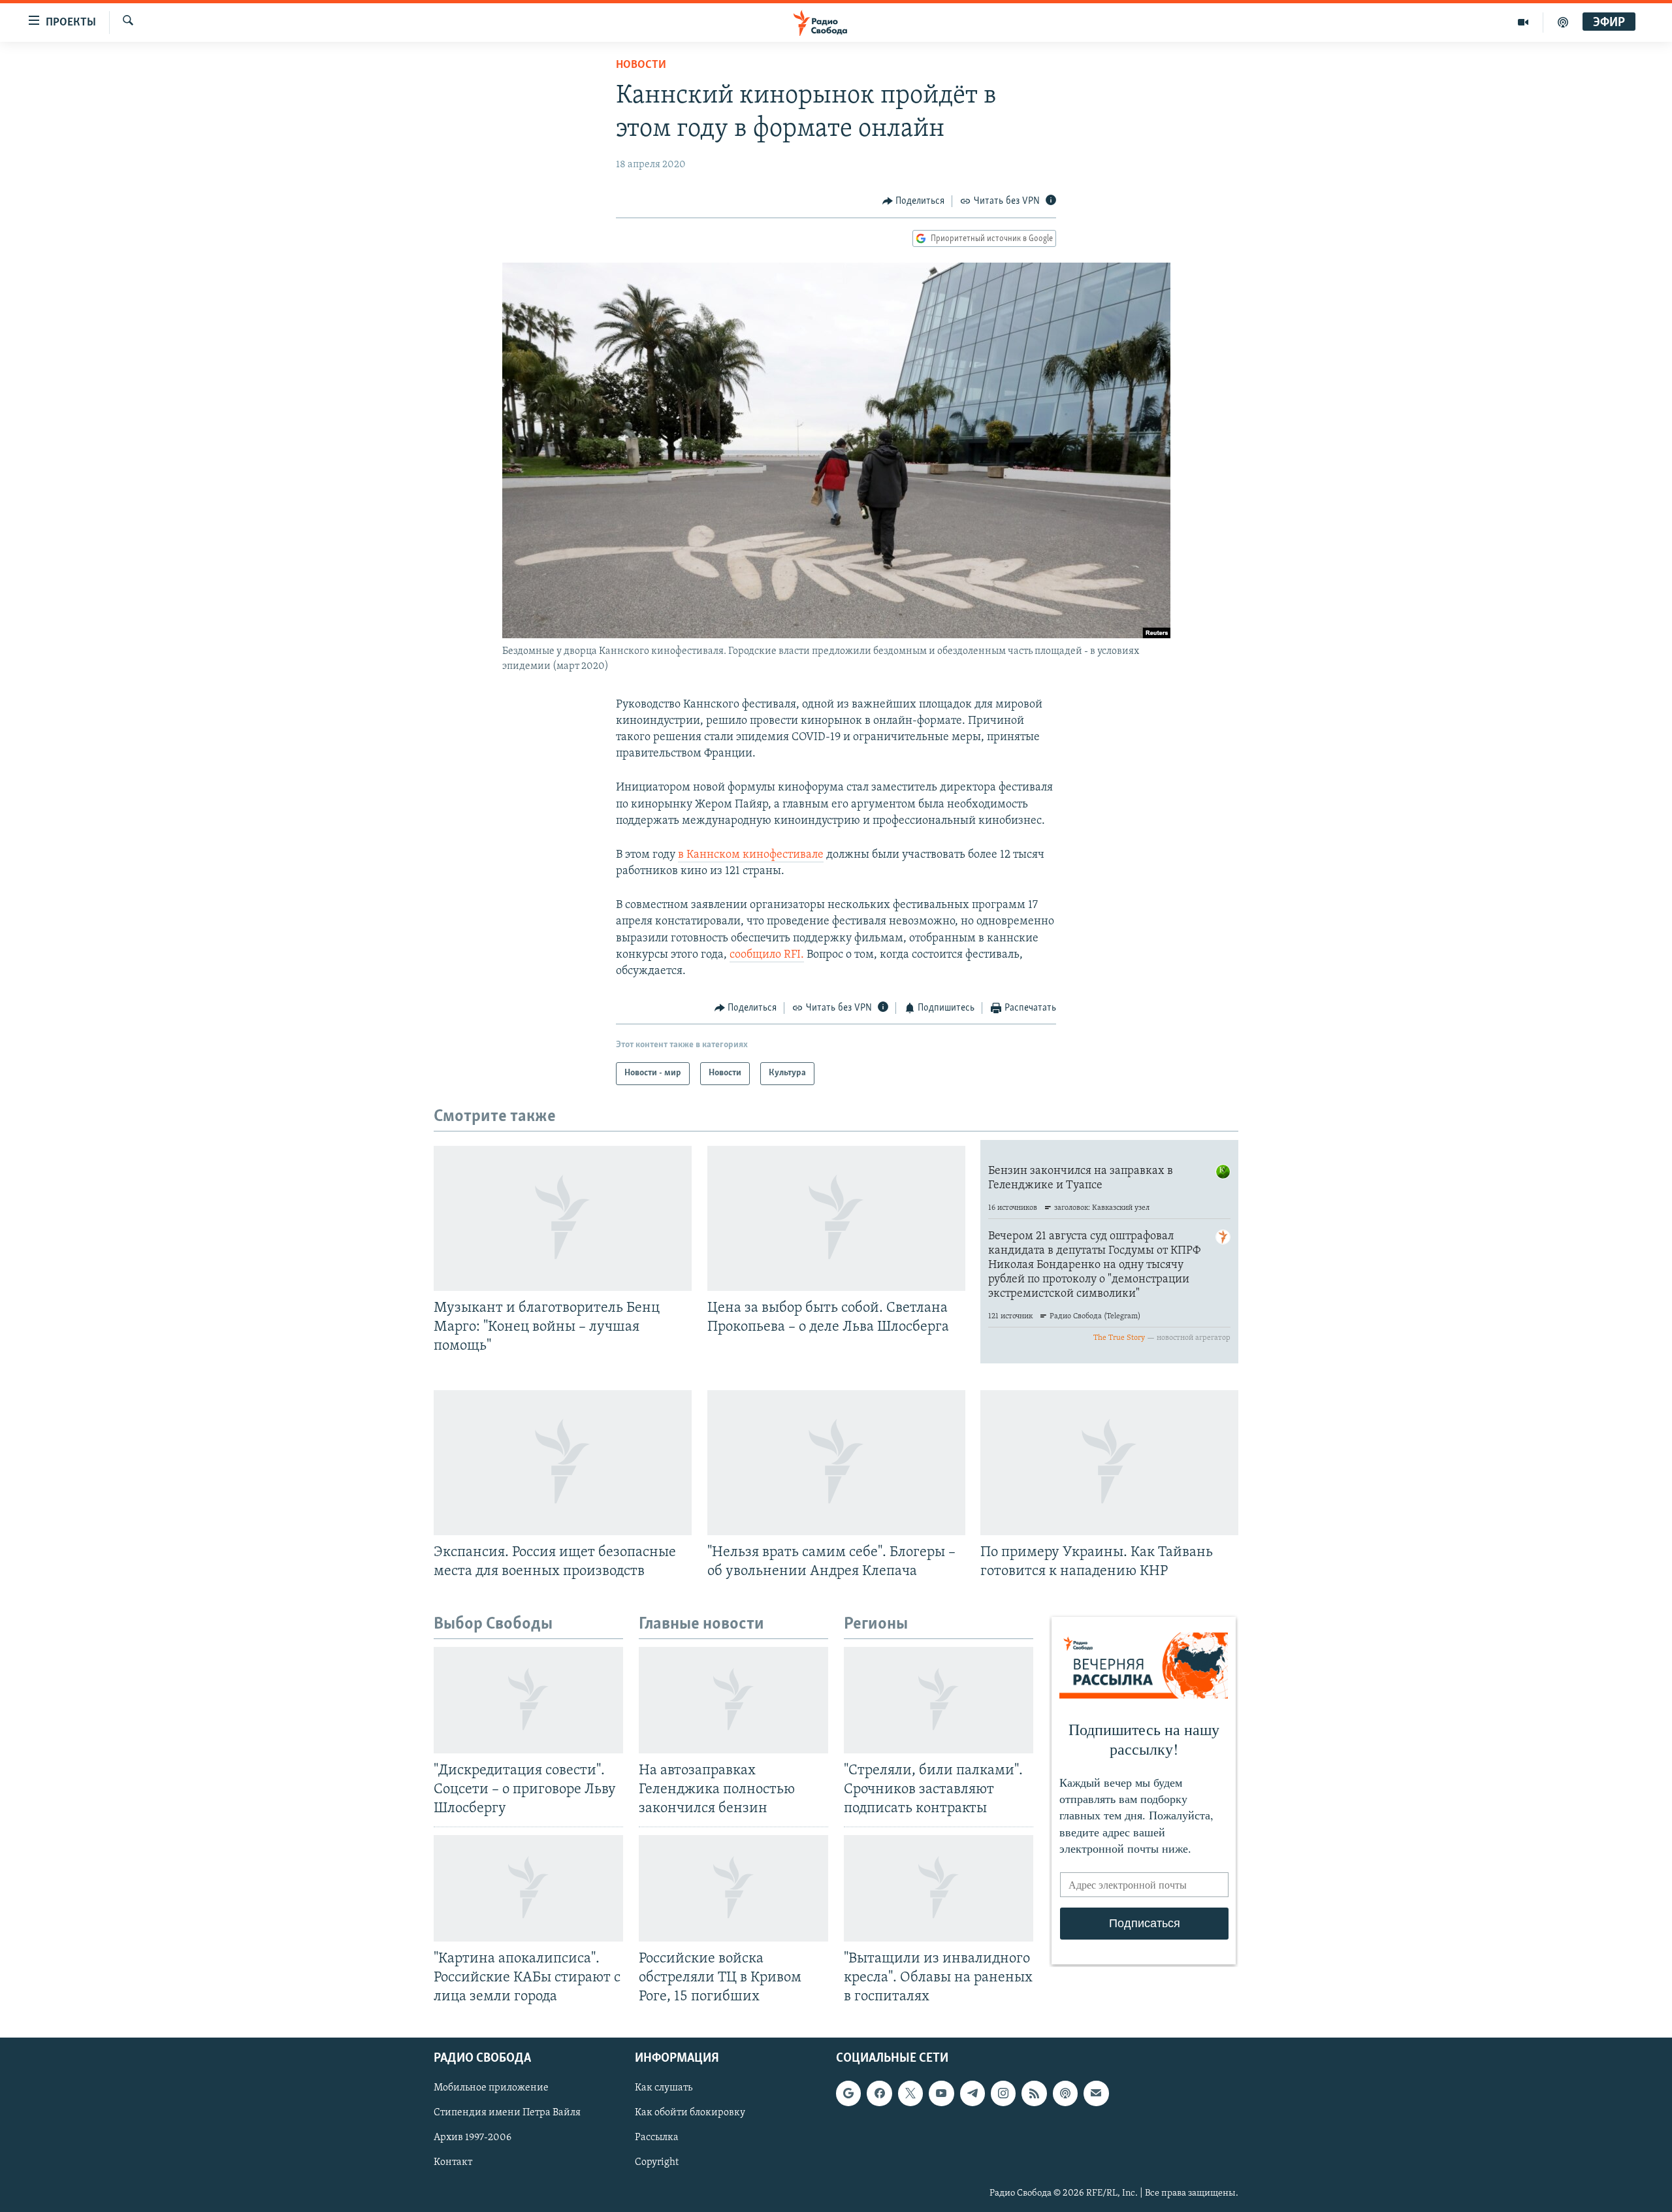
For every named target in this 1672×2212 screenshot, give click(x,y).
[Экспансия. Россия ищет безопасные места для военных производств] (563, 1463)
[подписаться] (1096, 2093)
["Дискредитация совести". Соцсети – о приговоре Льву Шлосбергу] (528, 1700)
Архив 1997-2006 (473, 2138)
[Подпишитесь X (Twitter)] (910, 2093)
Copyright (657, 2163)
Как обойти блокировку (690, 2113)
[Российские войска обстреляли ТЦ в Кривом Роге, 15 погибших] (733, 1888)
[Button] (914, 201)
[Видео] (1523, 22)
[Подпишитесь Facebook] (879, 2093)
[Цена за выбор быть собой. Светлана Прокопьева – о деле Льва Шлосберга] (836, 1218)
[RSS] (1034, 2093)
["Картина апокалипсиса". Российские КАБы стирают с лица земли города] (528, 1888)
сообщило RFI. (767, 955)
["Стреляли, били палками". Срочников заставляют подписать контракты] (939, 1700)
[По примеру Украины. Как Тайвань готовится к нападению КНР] (1109, 1463)
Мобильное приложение (491, 2088)
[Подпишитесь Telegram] (973, 2093)
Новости (641, 65)
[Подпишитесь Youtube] (941, 2093)
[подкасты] (1563, 22)
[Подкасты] (1065, 2093)
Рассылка (657, 2138)
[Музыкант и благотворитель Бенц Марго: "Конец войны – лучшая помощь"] (563, 1218)
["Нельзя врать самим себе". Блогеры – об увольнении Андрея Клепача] (836, 1463)
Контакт (453, 2163)
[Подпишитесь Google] (848, 2093)
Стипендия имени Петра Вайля (507, 2113)
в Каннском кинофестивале (751, 855)
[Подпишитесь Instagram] (1003, 2093)
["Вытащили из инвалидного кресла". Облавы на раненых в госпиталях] (939, 1888)
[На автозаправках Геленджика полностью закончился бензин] (733, 1700)
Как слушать (664, 2088)
